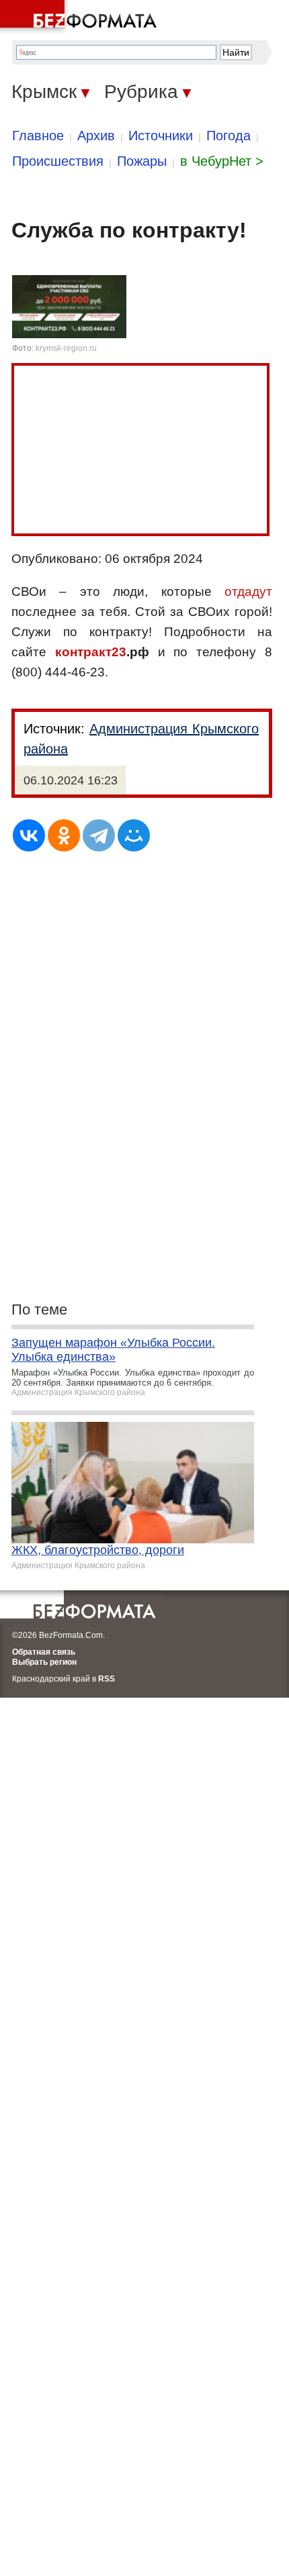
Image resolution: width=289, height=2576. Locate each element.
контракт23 (91, 652)
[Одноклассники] (64, 835)
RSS (107, 1679)
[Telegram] (99, 835)
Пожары (142, 161)
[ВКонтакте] (29, 835)
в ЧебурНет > (222, 161)
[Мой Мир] (134, 835)
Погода (229, 136)
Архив (96, 136)
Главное (38, 136)
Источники (161, 136)
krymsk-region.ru (66, 348)
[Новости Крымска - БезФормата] (81, 17)
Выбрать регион (44, 1662)
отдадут (248, 591)
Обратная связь (44, 1652)
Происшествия (58, 161)
